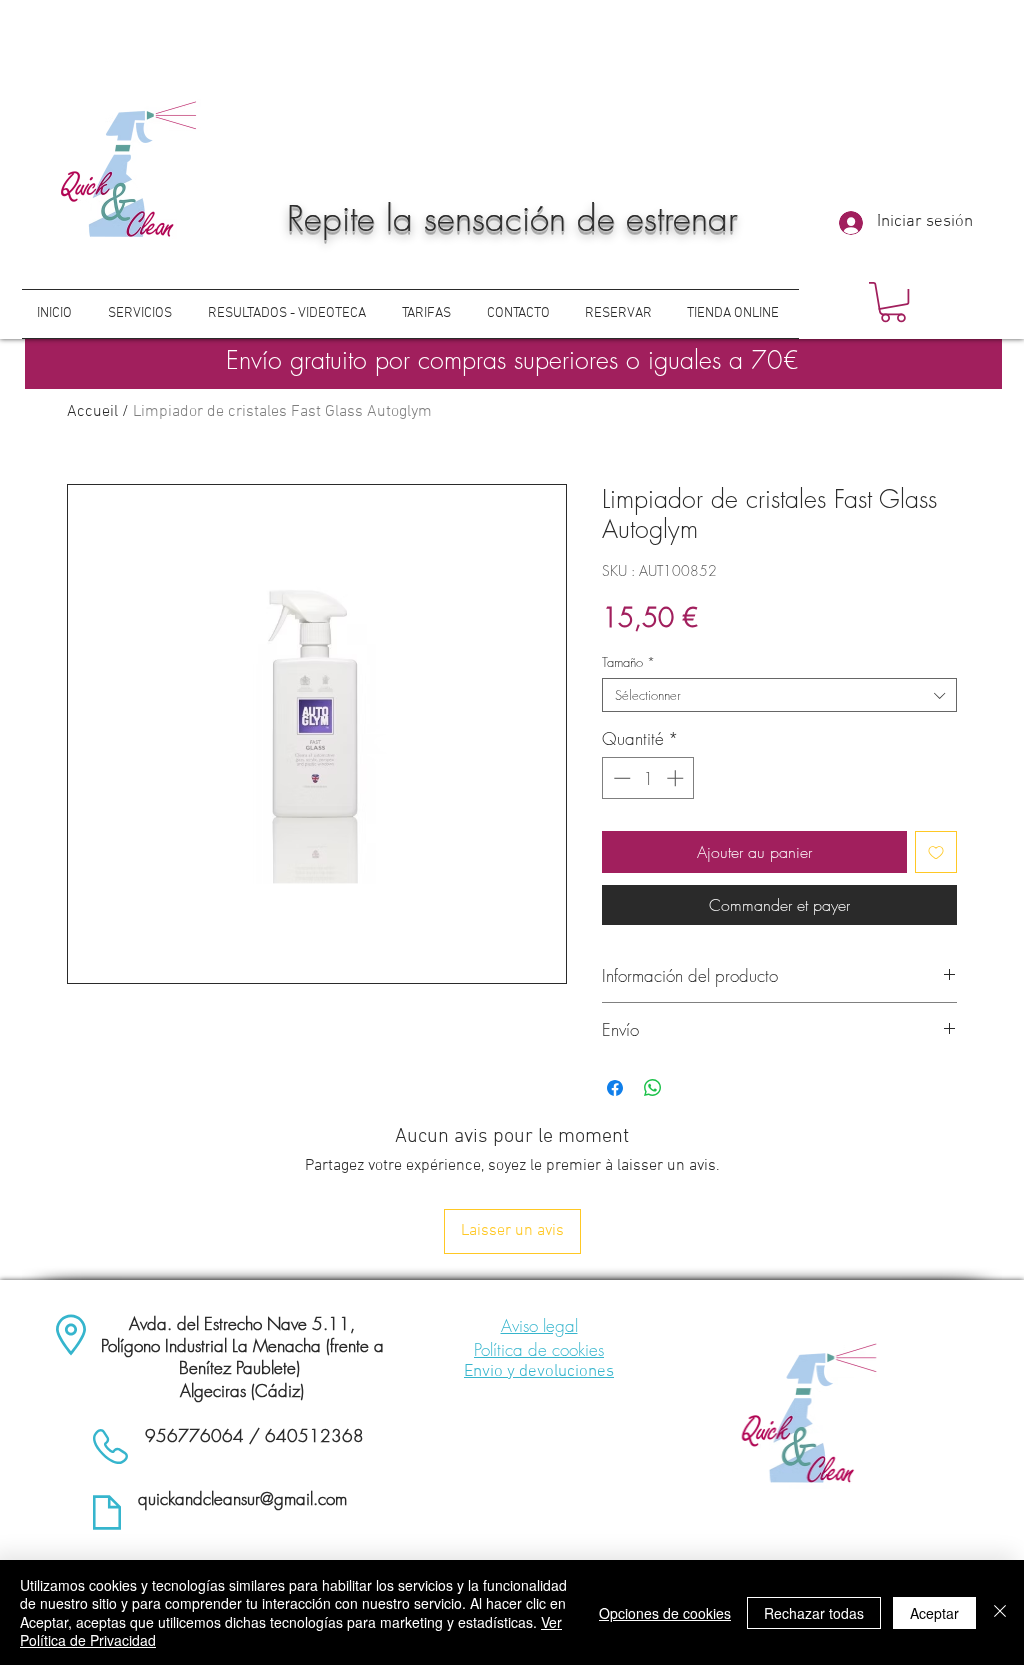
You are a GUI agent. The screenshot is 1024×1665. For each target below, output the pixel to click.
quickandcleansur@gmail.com (242, 1498)
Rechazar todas (814, 1613)
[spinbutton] (648, 778)
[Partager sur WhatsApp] (653, 1088)
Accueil (92, 412)
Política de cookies (539, 1349)
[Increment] (677, 778)
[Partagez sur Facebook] (615, 1088)
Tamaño (628, 662)
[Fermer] (1000, 1612)
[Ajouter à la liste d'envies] (936, 852)
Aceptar (934, 1613)
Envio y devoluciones (539, 1372)
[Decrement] (620, 778)
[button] (893, 302)
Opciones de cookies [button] (665, 1613)
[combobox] (779, 695)
